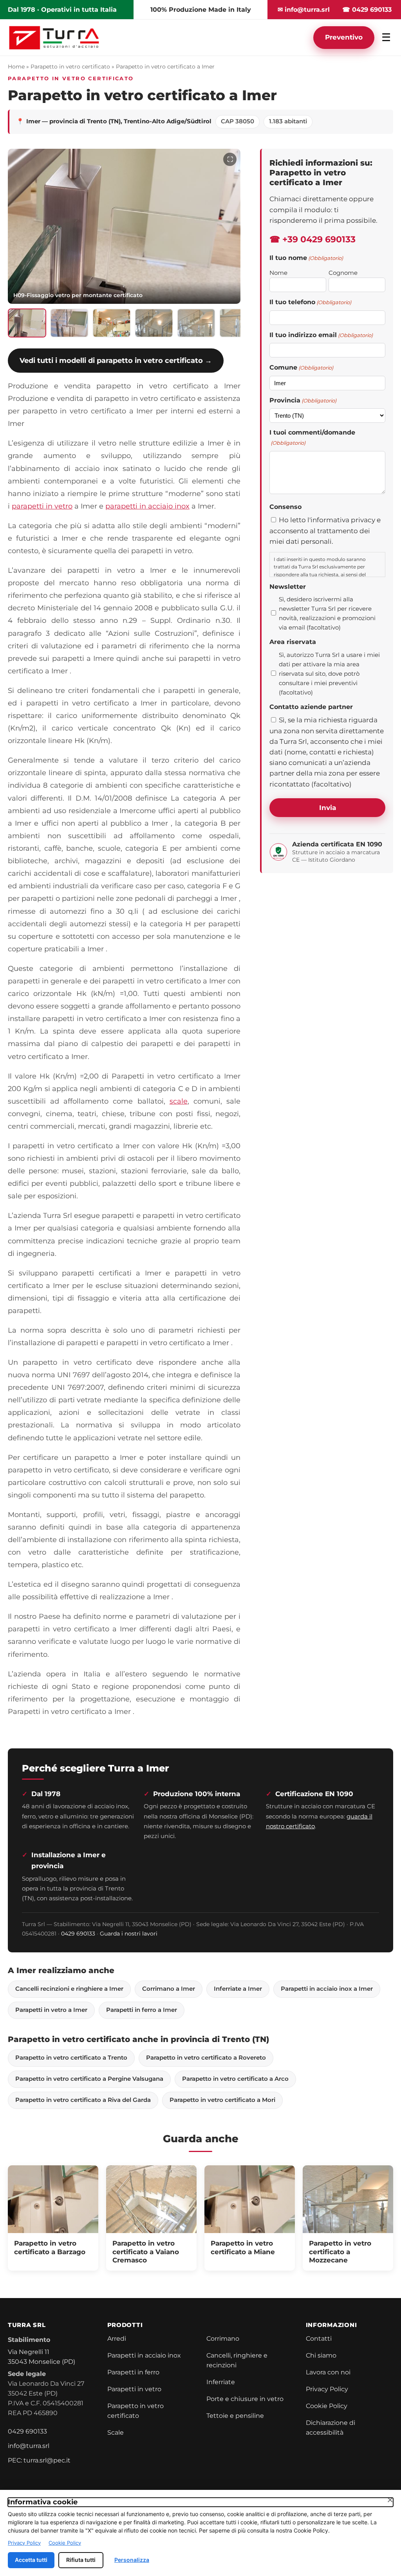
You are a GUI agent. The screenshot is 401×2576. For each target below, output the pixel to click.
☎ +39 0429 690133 (312, 239)
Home (16, 67)
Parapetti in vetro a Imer (51, 2010)
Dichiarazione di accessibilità (331, 2428)
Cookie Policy (327, 2406)
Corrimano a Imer (169, 1989)
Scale (116, 2433)
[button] (124, 226)
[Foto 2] (69, 323)
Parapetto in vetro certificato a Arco (235, 2079)
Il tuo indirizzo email (321, 335)
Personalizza (132, 2560)
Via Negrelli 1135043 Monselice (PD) (42, 2357)
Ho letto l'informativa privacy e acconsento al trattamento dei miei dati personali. (325, 530)
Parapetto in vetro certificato (70, 67)
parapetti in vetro (42, 506)
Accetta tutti (31, 2560)
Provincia (303, 400)
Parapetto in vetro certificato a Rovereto (206, 2058)
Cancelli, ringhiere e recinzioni (237, 2360)
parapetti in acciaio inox (147, 506)
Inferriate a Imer (238, 1989)
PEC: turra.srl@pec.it (39, 2460)
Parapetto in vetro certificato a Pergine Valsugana (89, 2079)
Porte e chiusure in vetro (245, 2399)
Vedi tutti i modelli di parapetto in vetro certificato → (116, 360)
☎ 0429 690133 (367, 10)
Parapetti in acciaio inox (144, 2355)
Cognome (343, 273)
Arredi (117, 2339)
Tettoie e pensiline (235, 2416)
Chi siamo (321, 2355)
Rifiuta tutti (81, 2560)
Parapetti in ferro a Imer (142, 2010)
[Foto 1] (27, 323)
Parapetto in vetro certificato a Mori (222, 2100)
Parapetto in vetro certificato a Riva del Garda (83, 2100)
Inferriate (221, 2382)
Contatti (319, 2339)
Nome (278, 273)
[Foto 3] (112, 323)
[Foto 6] (238, 323)
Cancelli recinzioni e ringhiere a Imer (69, 1989)
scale (179, 1101)
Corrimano (223, 2339)
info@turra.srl (29, 2446)
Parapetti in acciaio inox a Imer (327, 1989)
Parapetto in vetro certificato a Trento (71, 2058)
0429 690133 (78, 1934)
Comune (301, 367)
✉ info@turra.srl (304, 10)
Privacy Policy (327, 2389)
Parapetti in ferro (133, 2372)
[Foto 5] (196, 323)
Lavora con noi (328, 2372)
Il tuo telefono (310, 302)
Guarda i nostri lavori (129, 1934)
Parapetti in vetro (134, 2389)
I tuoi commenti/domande (312, 437)
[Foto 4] (154, 323)
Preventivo (344, 37)
